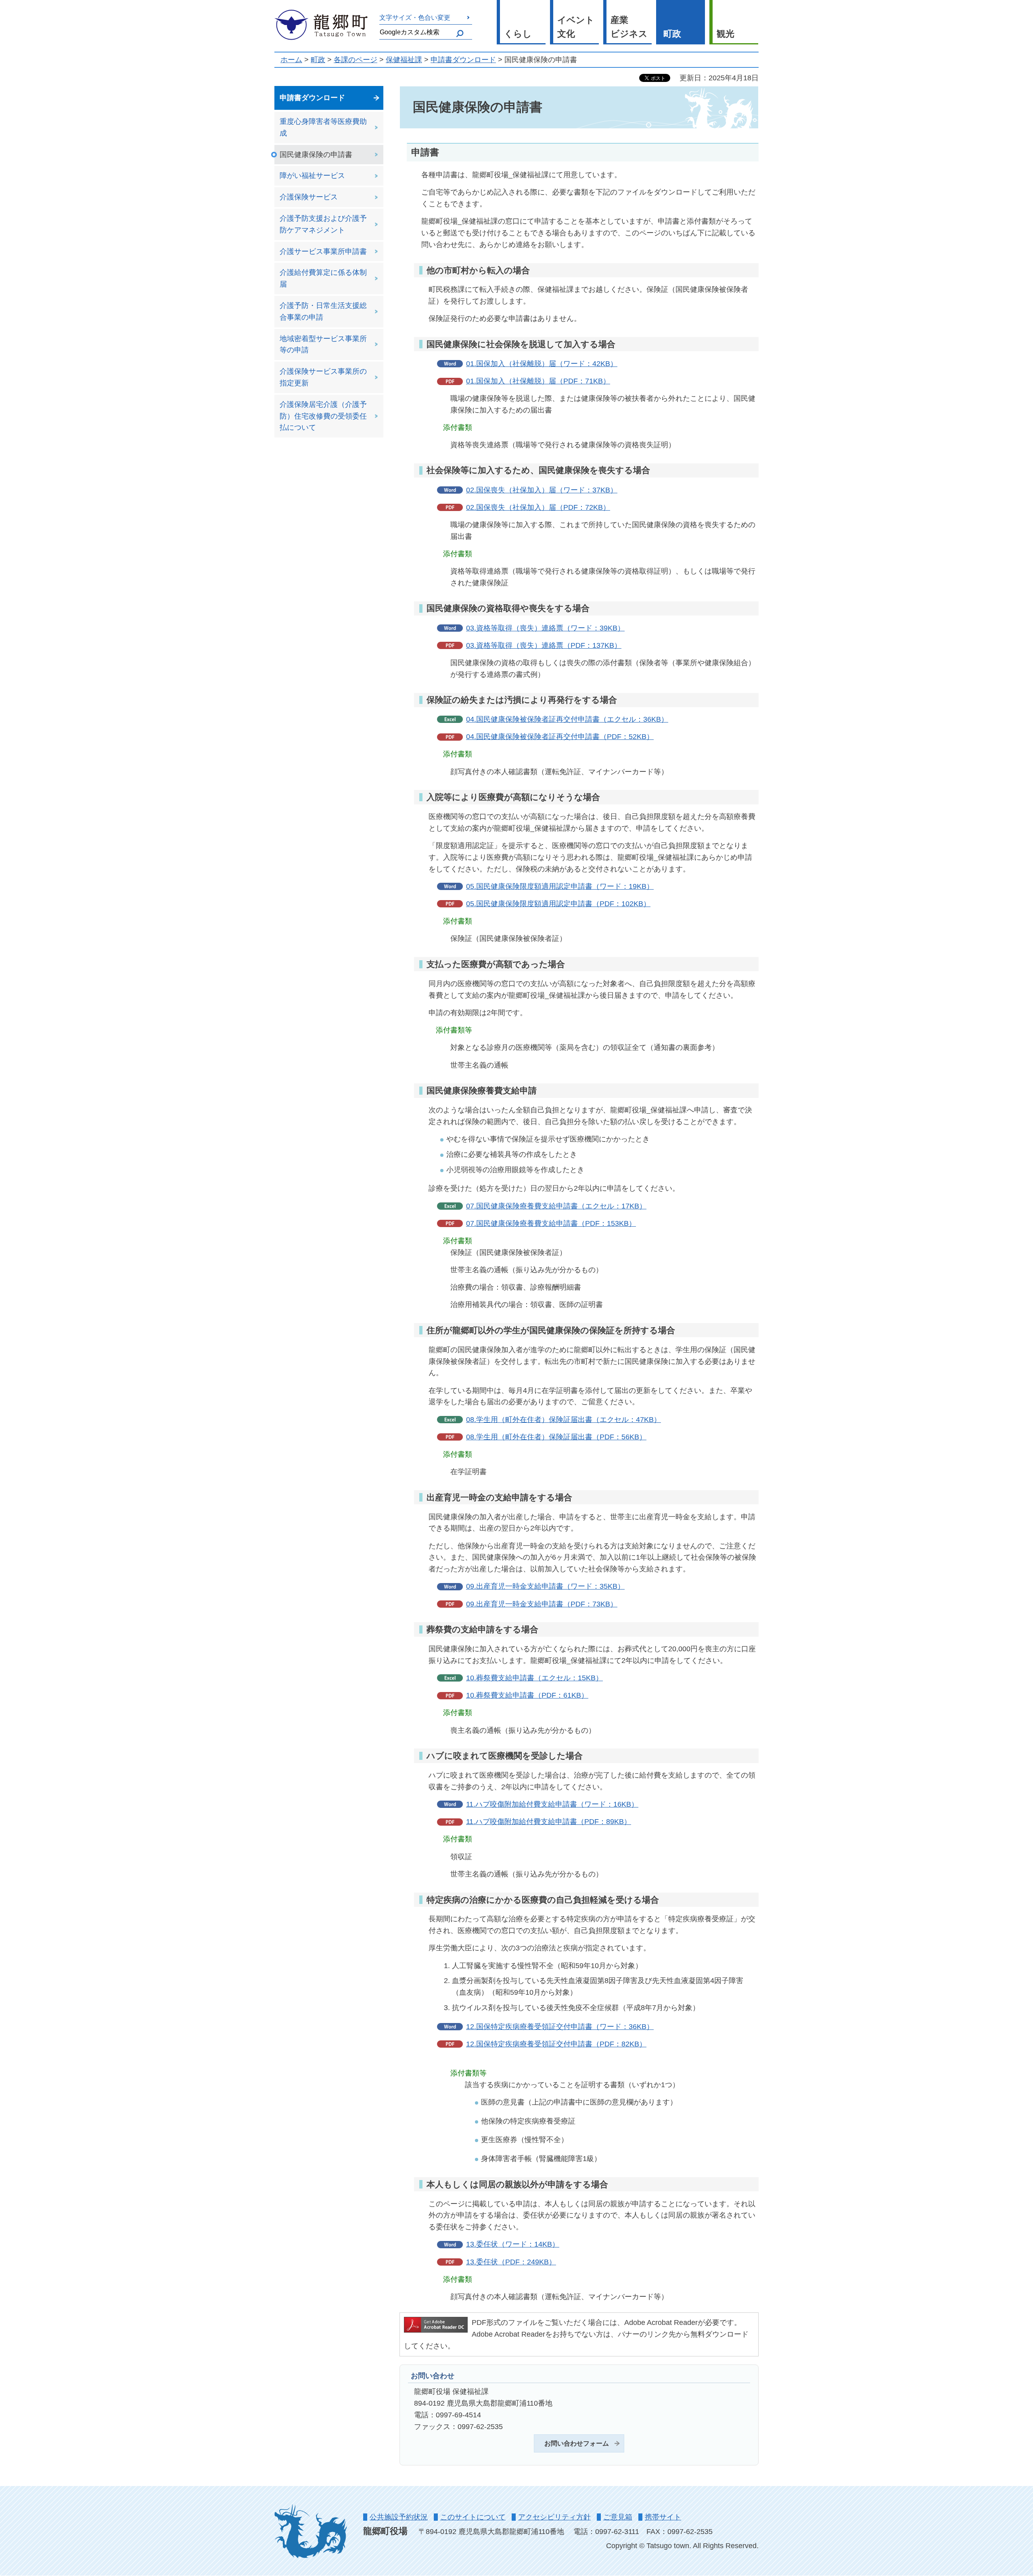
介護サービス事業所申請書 (323, 251)
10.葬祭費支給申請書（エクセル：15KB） (534, 1678)
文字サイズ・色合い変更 (415, 17)
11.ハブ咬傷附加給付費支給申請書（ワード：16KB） (552, 1804)
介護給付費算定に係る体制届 (323, 278)
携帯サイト (663, 2517)
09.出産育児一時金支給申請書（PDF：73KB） (542, 1604)
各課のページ (355, 60)
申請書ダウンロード (463, 60)
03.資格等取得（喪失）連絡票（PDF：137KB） (544, 645)
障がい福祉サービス (312, 176)
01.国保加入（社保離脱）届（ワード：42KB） (542, 364)
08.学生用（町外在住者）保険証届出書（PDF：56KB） (556, 1437)
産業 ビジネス (629, 27)
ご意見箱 (618, 2517)
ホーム (291, 60)
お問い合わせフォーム (577, 2443)
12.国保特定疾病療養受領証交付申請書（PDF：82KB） (556, 2044)
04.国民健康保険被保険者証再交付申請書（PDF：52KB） (560, 737)
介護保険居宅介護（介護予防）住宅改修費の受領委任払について (323, 416)
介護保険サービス (309, 197)
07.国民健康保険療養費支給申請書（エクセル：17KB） (556, 1206)
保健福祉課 (404, 60)
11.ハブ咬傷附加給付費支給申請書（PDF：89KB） (549, 1822)
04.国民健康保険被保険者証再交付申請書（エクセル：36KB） (567, 719)
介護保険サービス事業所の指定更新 (323, 377)
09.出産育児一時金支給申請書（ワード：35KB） (545, 1586)
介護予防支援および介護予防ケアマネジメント (323, 224)
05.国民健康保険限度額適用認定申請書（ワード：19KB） (560, 886)
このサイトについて (473, 2517)
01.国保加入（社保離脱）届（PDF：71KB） (538, 381)
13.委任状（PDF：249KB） (511, 2262)
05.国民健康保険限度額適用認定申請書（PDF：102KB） (558, 904)
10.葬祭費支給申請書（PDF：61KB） (527, 1695)
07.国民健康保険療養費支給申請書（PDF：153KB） (551, 1223)
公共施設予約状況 (399, 2517)
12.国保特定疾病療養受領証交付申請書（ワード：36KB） (560, 2027)
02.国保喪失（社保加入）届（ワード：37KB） (542, 490)
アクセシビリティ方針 (554, 2517)
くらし (518, 34)
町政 (672, 34)
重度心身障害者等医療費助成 (323, 127)
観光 (726, 34)
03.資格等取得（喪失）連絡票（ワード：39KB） (545, 628)
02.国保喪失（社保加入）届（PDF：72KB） (538, 507)
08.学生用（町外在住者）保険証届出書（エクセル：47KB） (564, 1420)
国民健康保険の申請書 (316, 155)
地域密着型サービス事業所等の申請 (323, 345)
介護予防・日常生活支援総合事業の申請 (323, 311)
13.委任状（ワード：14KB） (513, 2244)
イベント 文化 (576, 27)
